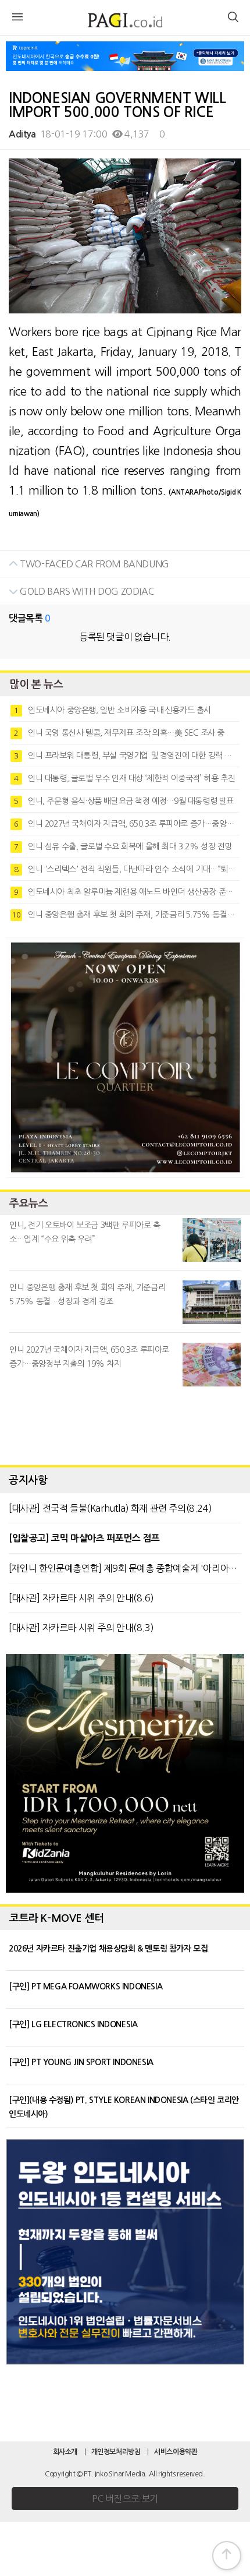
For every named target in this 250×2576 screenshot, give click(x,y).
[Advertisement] (125, 1423)
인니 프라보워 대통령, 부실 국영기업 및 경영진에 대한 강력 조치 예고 (127, 756)
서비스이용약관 (176, 2452)
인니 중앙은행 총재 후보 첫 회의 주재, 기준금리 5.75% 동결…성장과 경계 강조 (126, 915)
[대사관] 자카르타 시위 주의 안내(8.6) (81, 1598)
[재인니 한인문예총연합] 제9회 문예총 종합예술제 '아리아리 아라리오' (125, 1568)
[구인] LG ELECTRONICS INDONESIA (73, 2024)
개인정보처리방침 (116, 2452)
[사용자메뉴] (233, 19)
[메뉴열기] (17, 19)
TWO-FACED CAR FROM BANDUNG (94, 564)
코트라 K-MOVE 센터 (57, 1918)
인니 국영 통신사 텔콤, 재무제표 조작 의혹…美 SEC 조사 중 (119, 733)
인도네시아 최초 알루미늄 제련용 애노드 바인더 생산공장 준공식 (127, 892)
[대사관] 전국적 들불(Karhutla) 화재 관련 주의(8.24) (110, 1508)
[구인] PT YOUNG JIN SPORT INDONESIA (81, 2062)
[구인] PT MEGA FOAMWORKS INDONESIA (85, 1986)
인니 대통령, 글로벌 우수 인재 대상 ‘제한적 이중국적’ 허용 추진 (124, 778)
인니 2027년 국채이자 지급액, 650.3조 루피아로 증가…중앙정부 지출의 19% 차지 (127, 824)
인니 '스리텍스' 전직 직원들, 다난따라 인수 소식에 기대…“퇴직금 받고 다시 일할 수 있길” (127, 869)
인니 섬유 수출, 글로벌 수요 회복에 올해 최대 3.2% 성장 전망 (123, 846)
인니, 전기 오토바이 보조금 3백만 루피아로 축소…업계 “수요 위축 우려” (85, 1232)
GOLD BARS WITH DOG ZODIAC (86, 591)
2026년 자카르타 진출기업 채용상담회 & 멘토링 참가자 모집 (108, 1949)
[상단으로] (227, 2556)
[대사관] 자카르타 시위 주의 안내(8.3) (81, 1628)
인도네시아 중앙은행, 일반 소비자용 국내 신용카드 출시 (112, 710)
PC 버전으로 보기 (125, 2499)
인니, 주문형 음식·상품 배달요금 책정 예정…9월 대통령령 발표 (124, 801)
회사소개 (65, 2452)
